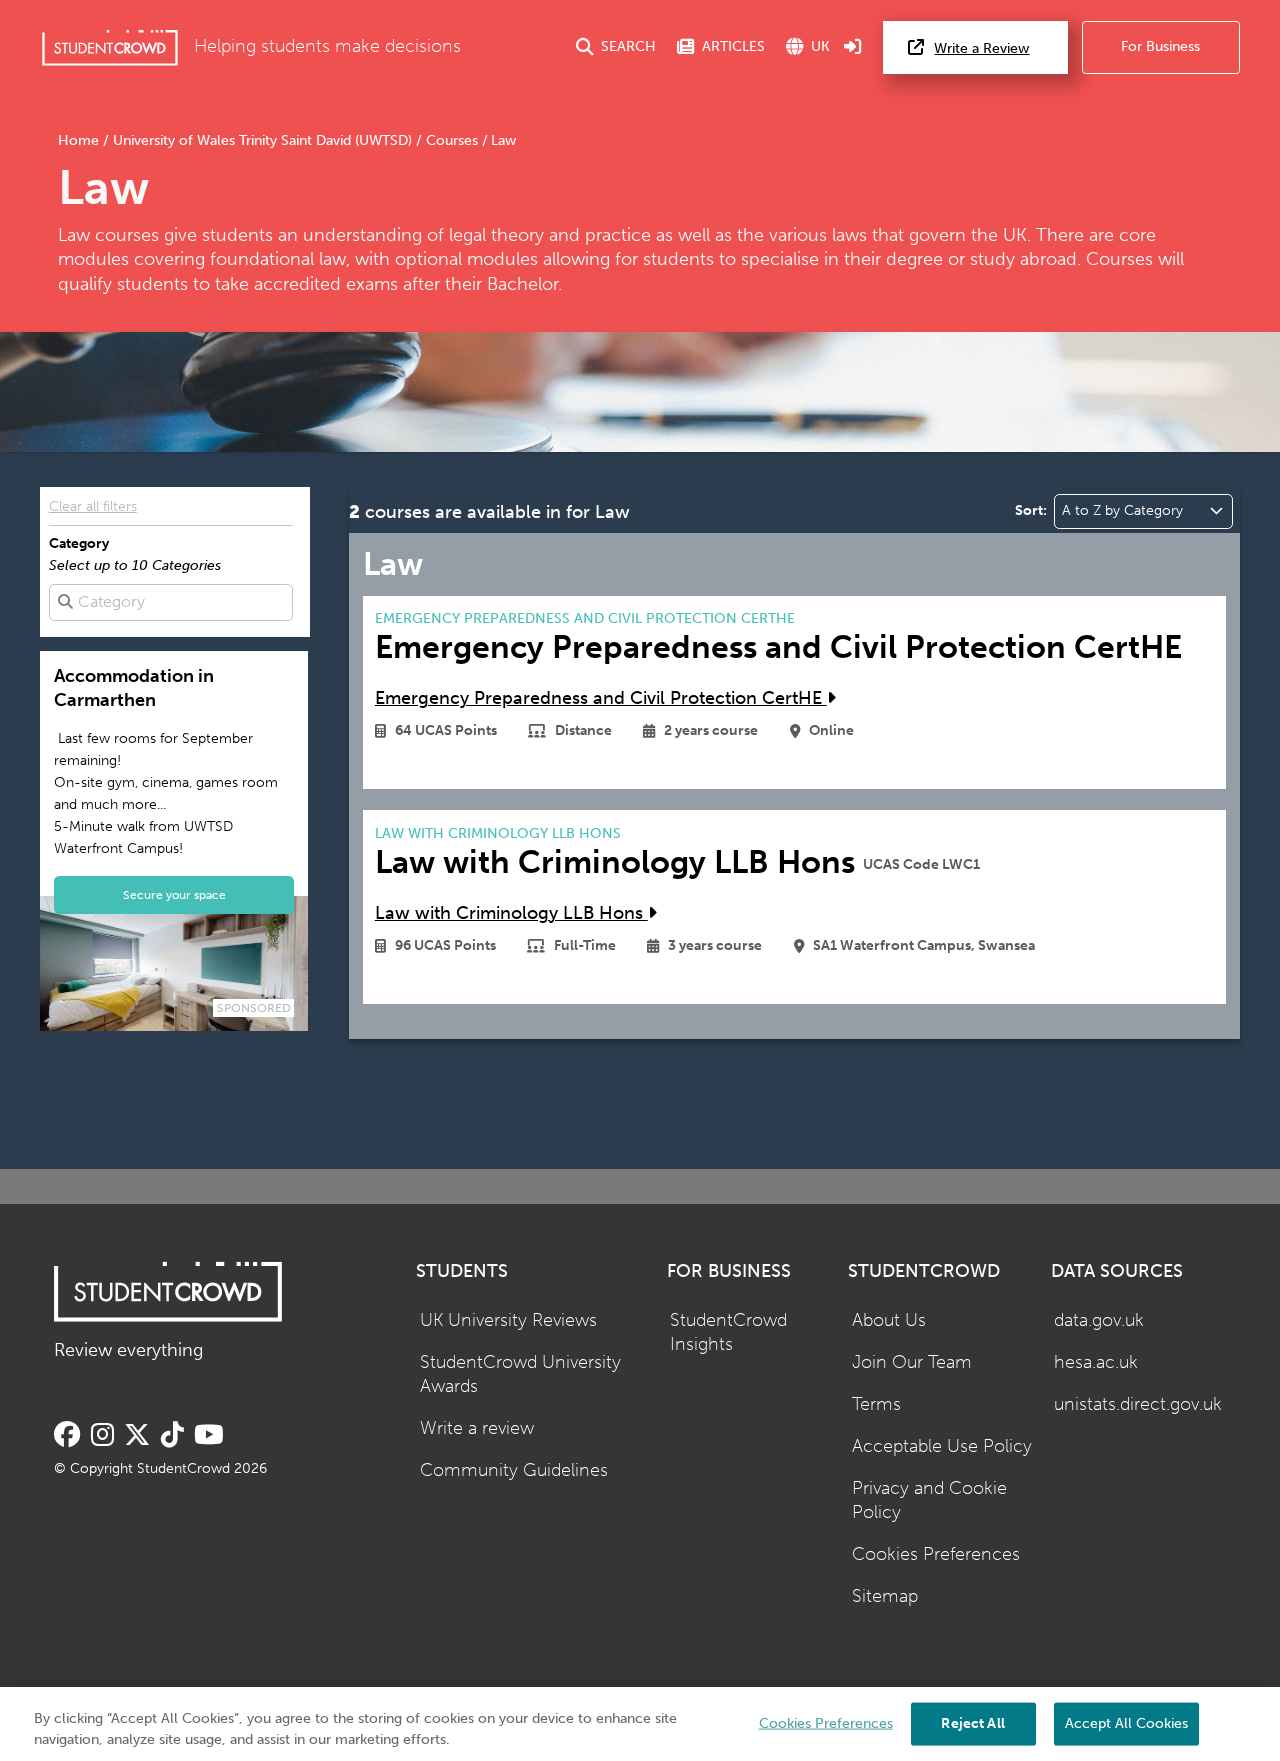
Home (80, 140)
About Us (889, 1320)
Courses (452, 140)
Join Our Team (912, 1362)
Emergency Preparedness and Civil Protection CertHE (601, 698)
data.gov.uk (1099, 1320)
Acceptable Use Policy (942, 1446)
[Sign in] (853, 47)
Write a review (477, 1428)
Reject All (972, 1722)
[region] (640, 1724)
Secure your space (174, 894)
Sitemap (885, 1596)
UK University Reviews (508, 1320)
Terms (876, 1404)
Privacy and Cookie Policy (929, 1501)
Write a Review (981, 48)
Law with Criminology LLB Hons (511, 913)
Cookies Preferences (936, 1554)
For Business (1160, 46)
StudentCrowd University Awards (520, 1375)
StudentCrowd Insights (728, 1333)
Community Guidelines (514, 1470)
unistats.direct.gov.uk (1138, 1404)
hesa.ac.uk (1096, 1362)
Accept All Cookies (1126, 1722)
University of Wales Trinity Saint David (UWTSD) (262, 140)
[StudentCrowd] (110, 47)
